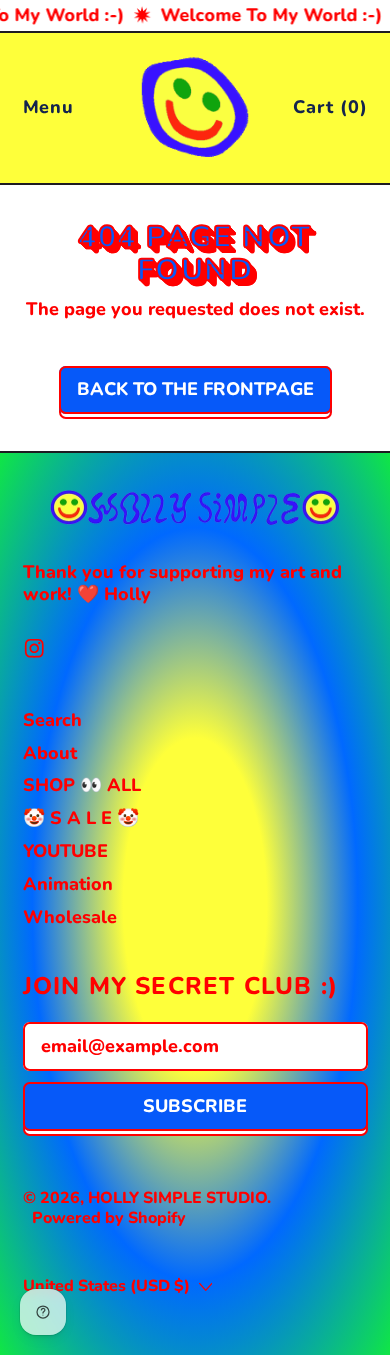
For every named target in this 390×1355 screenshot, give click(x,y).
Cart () (329, 111)
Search (52, 720)
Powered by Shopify (109, 1218)
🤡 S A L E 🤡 (81, 818)
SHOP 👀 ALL (82, 785)
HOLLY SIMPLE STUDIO (177, 1198)
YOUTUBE (65, 851)
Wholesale (70, 917)
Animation (68, 884)
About (50, 753)
